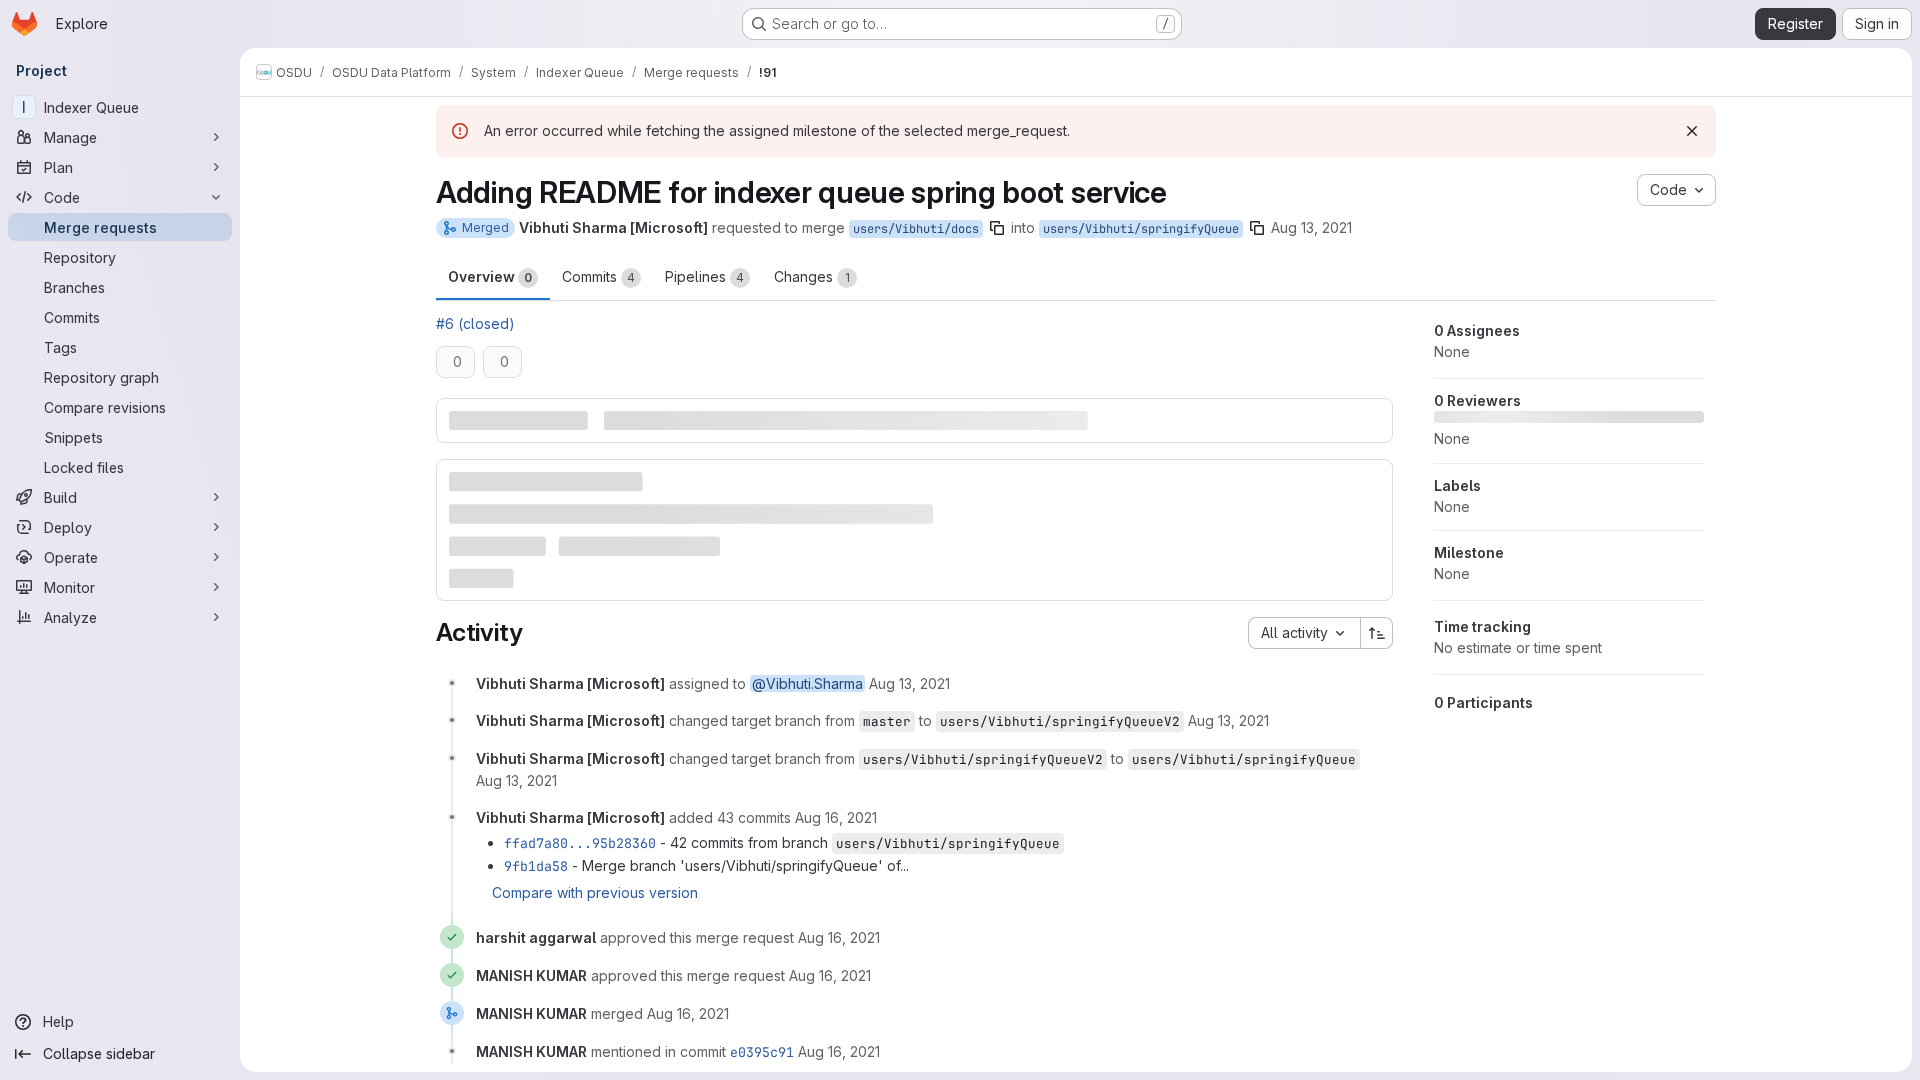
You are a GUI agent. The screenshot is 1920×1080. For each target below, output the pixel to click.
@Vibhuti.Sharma (807, 683)
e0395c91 (762, 1052)
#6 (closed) (475, 323)
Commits (598, 276)
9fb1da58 (536, 866)
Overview (490, 276)
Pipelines (704, 276)
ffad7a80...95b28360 (580, 843)
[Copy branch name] (997, 228)
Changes (812, 276)
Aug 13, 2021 (1311, 227)
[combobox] (1304, 633)
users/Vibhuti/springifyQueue (1141, 229)
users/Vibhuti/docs (916, 229)
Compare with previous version (595, 892)
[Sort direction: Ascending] (1377, 633)
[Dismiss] (1692, 131)
